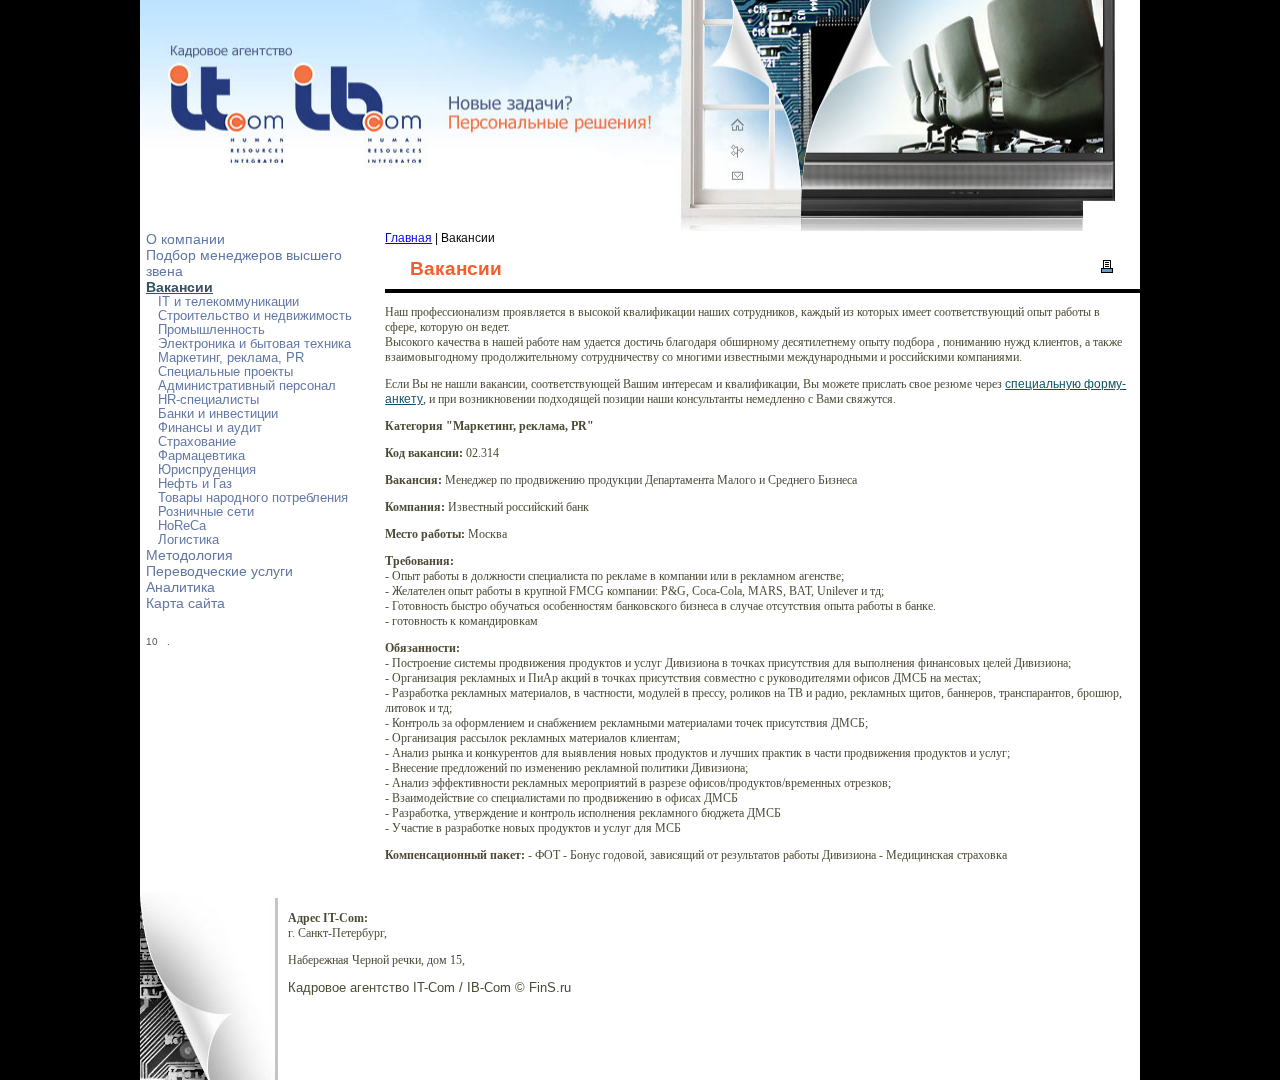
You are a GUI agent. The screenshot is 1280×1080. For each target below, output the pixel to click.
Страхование (197, 442)
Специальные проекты (225, 372)
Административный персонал (247, 386)
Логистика (188, 540)
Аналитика (180, 587)
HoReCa (182, 526)
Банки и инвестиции (218, 414)
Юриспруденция (207, 470)
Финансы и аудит (210, 428)
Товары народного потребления (253, 498)
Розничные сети (206, 512)
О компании (185, 239)
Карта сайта (185, 603)
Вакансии (179, 287)
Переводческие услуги (219, 571)
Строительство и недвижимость (255, 316)
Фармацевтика (201, 456)
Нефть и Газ (195, 484)
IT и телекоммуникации (228, 302)
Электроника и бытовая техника (254, 344)
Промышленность (211, 330)
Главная (408, 238)
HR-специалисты (208, 400)
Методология (189, 555)
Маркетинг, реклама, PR (231, 358)
